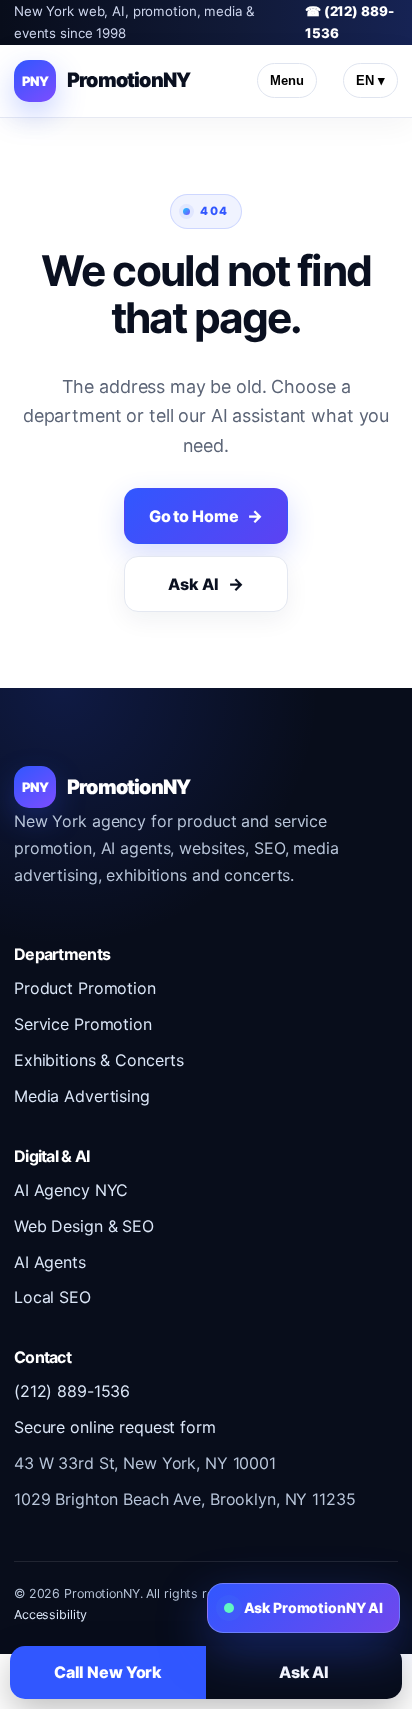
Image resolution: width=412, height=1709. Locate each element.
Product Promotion (85, 988)
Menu (287, 80)
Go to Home (194, 516)
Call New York (108, 1672)
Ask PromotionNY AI (313, 1607)
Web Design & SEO (84, 1226)
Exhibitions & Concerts (99, 1060)
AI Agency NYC (71, 1190)
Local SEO (52, 1297)
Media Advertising (82, 1096)
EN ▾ (370, 80)
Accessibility (50, 1614)
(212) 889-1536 (72, 1391)
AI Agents (50, 1262)
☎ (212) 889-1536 (349, 22)
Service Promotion (83, 1024)
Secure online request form (115, 1427)
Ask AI (193, 584)
